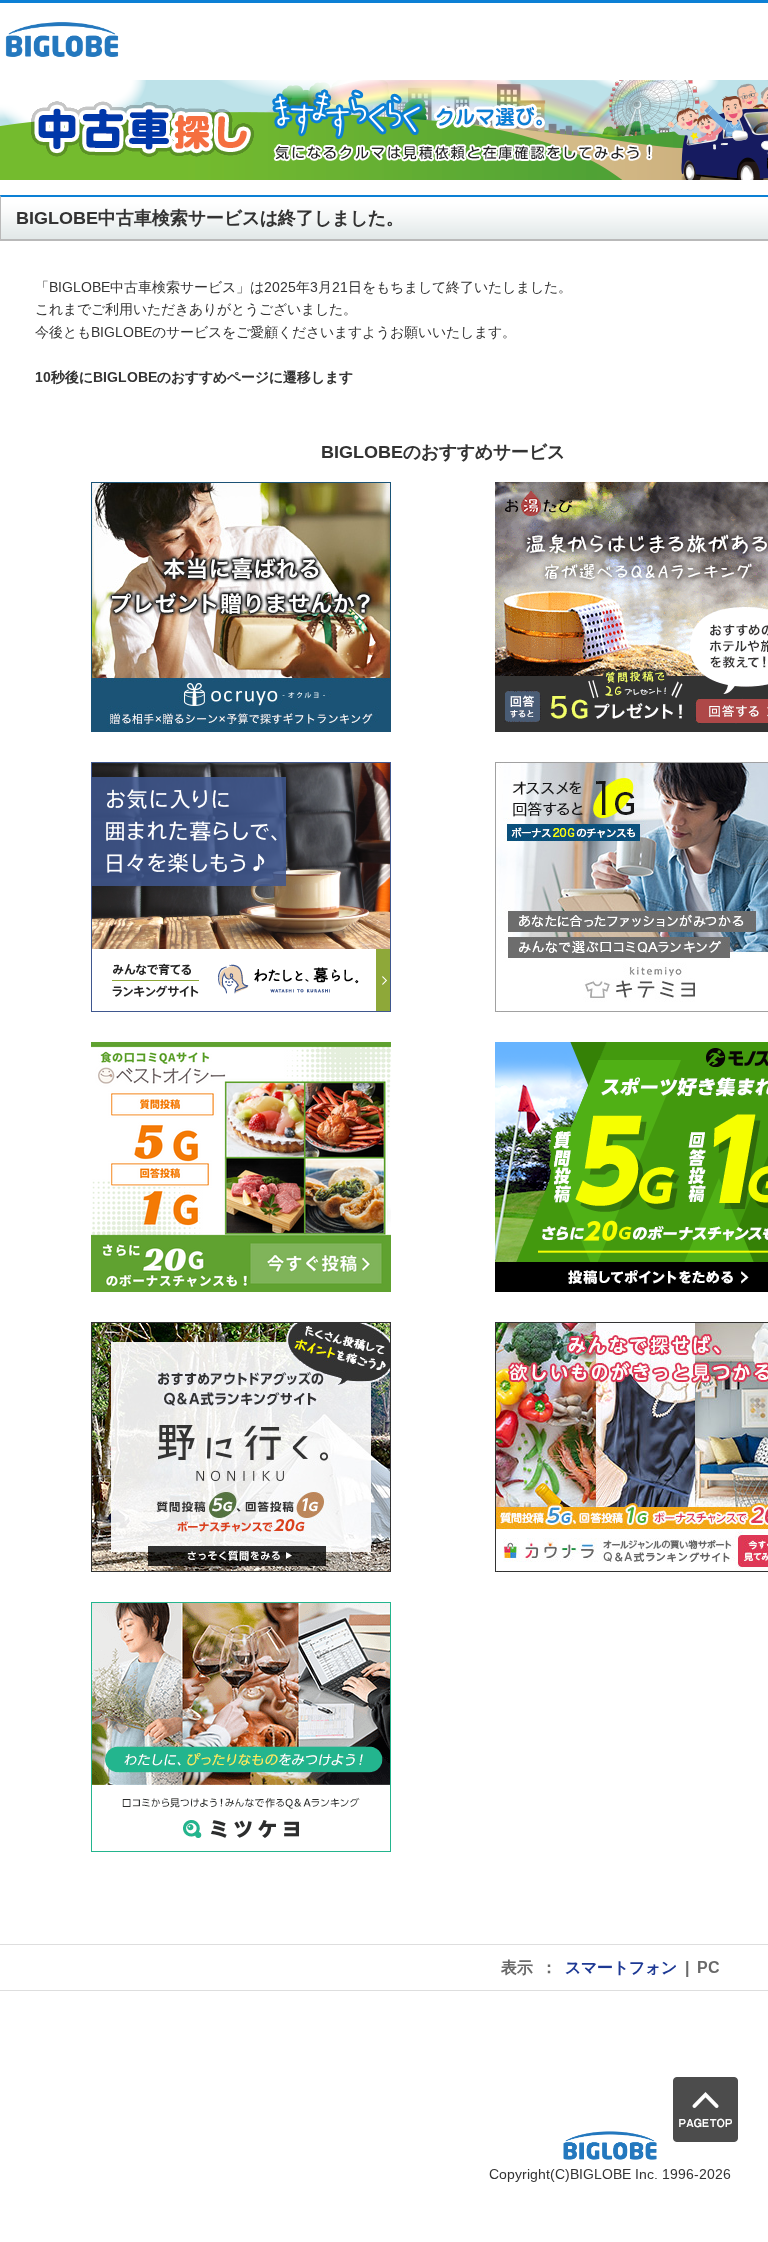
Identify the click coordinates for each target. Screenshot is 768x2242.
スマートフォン (621, 1967)
